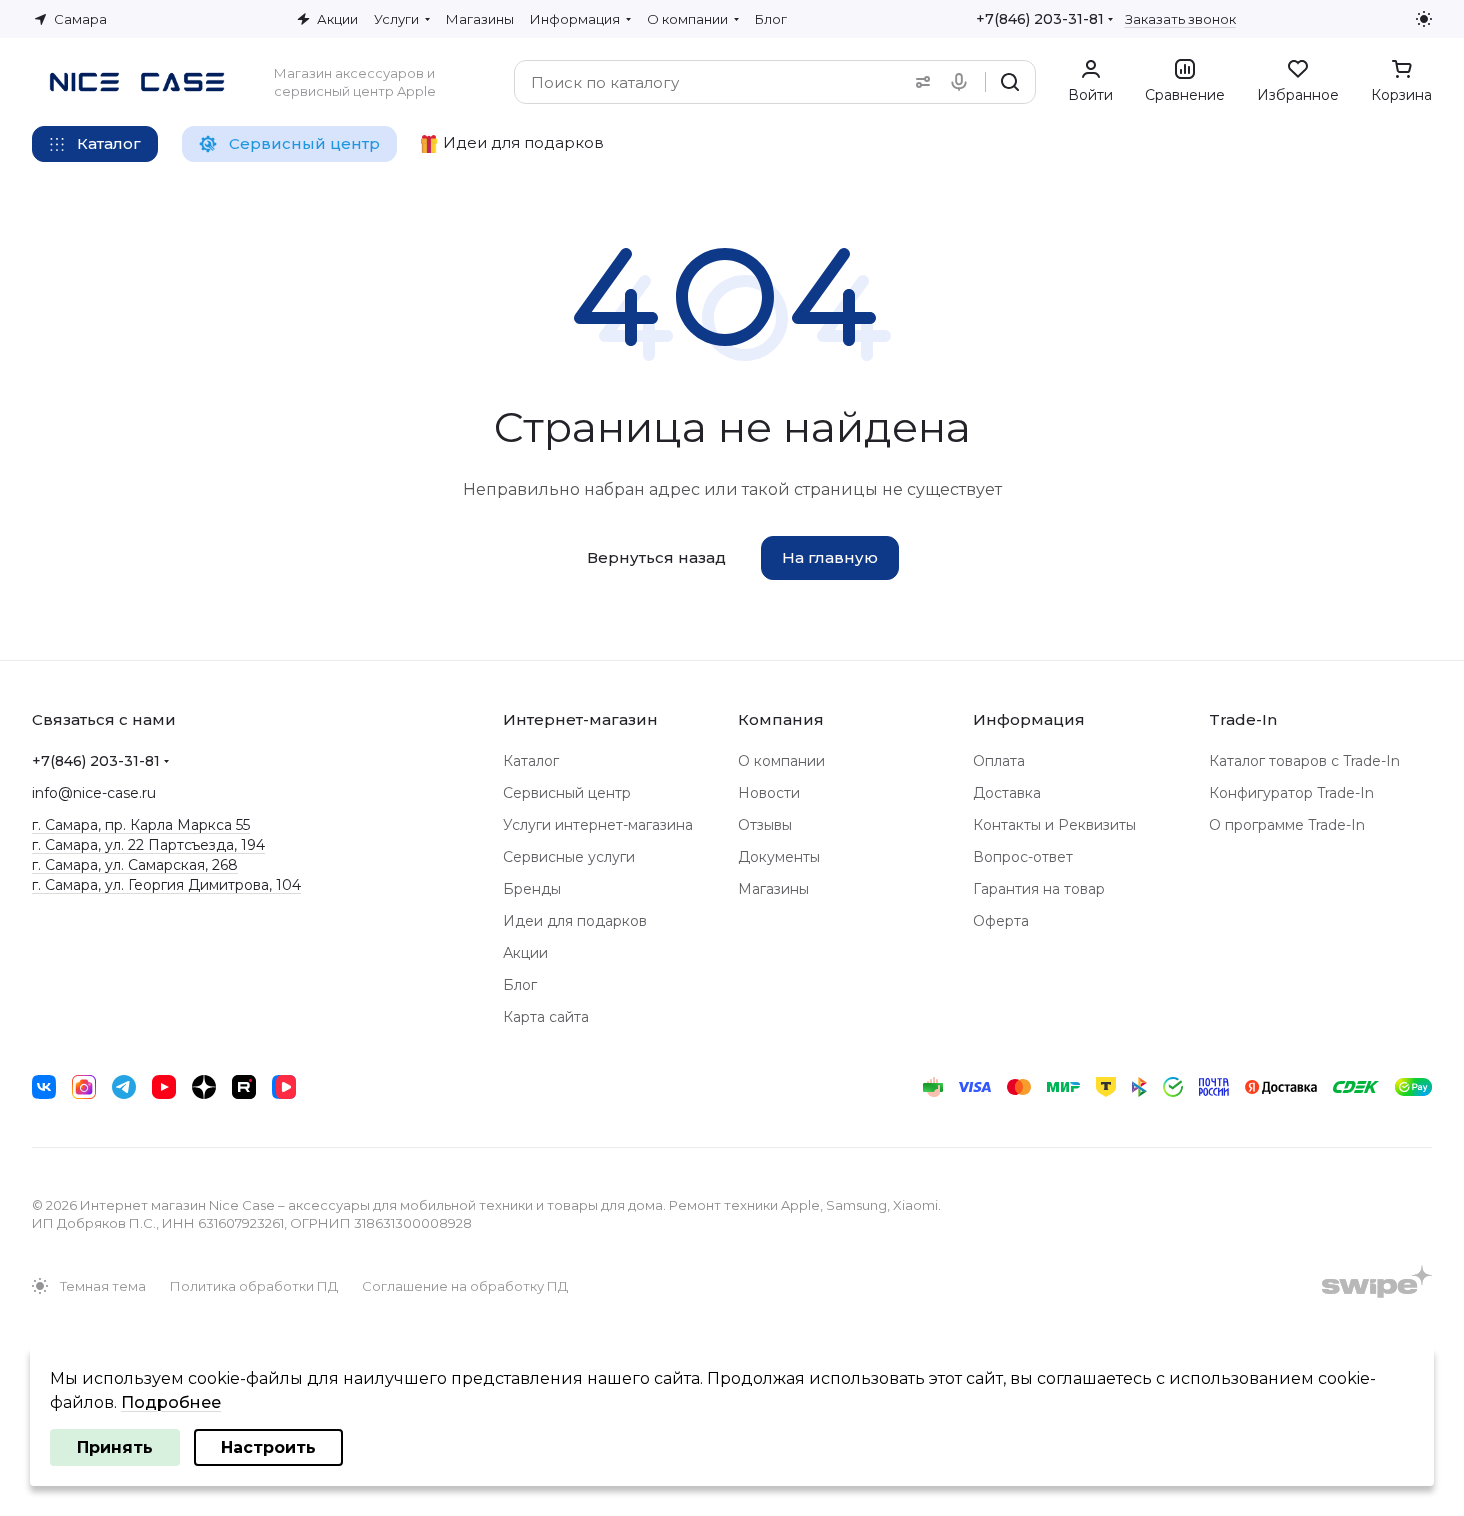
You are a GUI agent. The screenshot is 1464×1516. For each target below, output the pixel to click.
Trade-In (1243, 719)
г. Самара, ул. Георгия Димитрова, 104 (166, 885)
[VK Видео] (284, 1087)
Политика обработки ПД (254, 1286)
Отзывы (765, 825)
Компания (781, 719)
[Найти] (1010, 82)
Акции (525, 953)
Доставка (1007, 793)
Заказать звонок (1180, 19)
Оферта (1001, 921)
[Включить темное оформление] (1424, 19)
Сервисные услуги (569, 857)
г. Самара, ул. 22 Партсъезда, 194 (148, 845)
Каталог (531, 761)
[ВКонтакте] (44, 1087)
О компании (781, 761)
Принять (115, 1447)
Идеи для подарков (575, 921)
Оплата (999, 761)
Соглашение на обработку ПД (465, 1286)
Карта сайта (546, 1017)
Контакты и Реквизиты (1054, 825)
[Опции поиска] (919, 82)
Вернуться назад (656, 557)
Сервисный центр (567, 793)
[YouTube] (164, 1087)
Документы (779, 857)
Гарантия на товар (1039, 889)
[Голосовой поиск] (963, 82)
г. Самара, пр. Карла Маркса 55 (141, 825)
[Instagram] (84, 1087)
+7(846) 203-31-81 (1040, 19)
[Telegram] (124, 1087)
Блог (520, 985)
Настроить (268, 1447)
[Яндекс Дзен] (204, 1087)
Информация (1029, 719)
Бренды (532, 889)
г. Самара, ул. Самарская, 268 (135, 865)
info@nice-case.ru (94, 793)
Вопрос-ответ (1023, 857)
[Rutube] (244, 1087)
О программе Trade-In (1287, 825)
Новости (769, 793)
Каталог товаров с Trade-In (1304, 761)
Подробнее (171, 1402)
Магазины (773, 889)
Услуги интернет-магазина (598, 825)
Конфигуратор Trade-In (1291, 793)
